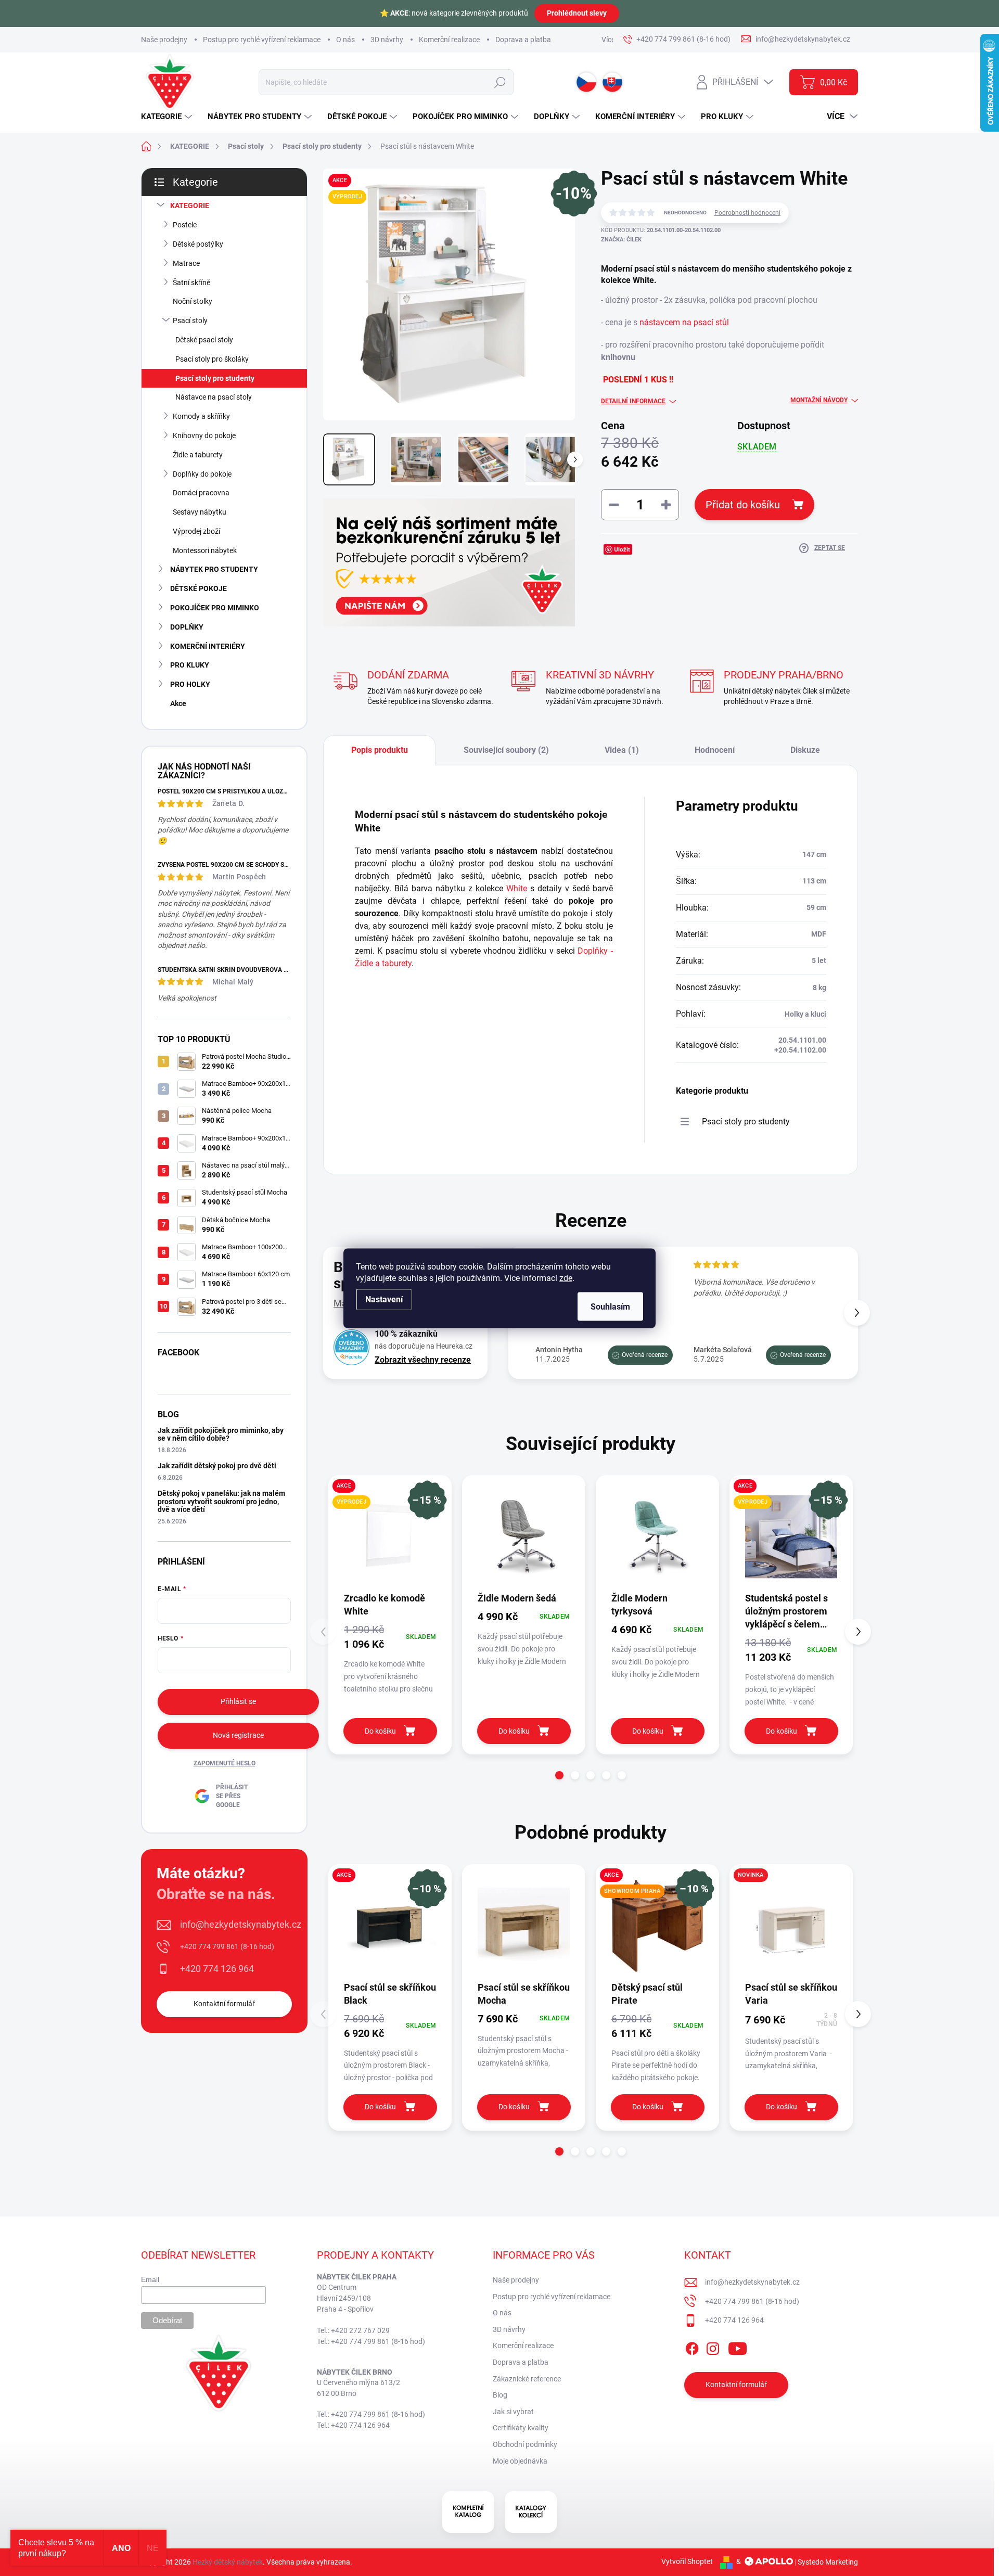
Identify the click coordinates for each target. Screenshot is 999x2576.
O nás (345, 40)
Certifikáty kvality (521, 2428)
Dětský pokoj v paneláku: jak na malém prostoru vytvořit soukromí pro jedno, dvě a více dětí (221, 1501)
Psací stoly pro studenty (215, 378)
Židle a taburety (198, 455)
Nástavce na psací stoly (214, 397)
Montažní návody (819, 400)
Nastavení (384, 1299)
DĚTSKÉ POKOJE (198, 588)
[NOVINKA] (791, 1926)
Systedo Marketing (828, 2561)
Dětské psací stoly (204, 340)
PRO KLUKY (190, 665)
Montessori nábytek (205, 550)
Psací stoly (190, 321)
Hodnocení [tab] (715, 750)
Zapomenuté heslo (225, 1763)
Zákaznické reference (527, 2379)
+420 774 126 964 (217, 1969)
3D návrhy (387, 40)
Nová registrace (238, 1735)
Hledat (500, 82)
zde (566, 1278)
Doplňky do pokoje (202, 474)
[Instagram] (713, 2347)
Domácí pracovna (201, 493)
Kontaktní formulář (224, 2004)
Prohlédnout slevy (577, 13)
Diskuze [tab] (805, 750)
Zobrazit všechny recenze (423, 1360)
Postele (185, 225)
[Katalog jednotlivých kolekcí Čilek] (531, 2512)
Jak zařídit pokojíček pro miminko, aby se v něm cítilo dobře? (221, 1434)
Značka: (621, 240)
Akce (178, 703)
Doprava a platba (523, 40)
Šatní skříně (191, 283)
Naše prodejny (164, 40)
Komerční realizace (449, 40)
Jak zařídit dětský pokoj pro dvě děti (217, 1466)
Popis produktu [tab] (380, 750)
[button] (857, 1313)
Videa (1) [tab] (622, 750)
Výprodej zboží (196, 531)
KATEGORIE (190, 206)
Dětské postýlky (198, 244)
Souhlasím (610, 1306)
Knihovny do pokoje (204, 435)
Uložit (622, 549)
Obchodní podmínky (525, 2444)
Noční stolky (193, 301)
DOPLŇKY (187, 627)
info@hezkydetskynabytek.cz (241, 1924)
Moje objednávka (520, 2461)
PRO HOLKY (190, 684)
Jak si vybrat (513, 2412)
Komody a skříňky (201, 416)
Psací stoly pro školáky (212, 359)
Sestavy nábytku (200, 512)
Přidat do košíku (743, 505)
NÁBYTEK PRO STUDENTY (214, 569)
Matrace (186, 263)
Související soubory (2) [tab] (506, 750)
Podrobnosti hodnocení (747, 213)
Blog (500, 2395)
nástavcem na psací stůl (684, 322)
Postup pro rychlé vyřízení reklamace (262, 40)
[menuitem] (168, 117)
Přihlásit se (238, 1701)
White (517, 888)
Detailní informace (633, 401)
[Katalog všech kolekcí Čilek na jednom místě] (468, 2512)
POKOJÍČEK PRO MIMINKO (215, 608)
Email (150, 2279)
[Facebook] (692, 2347)
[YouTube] (738, 2347)
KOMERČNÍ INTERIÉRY (208, 646)
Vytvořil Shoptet (687, 2561)
